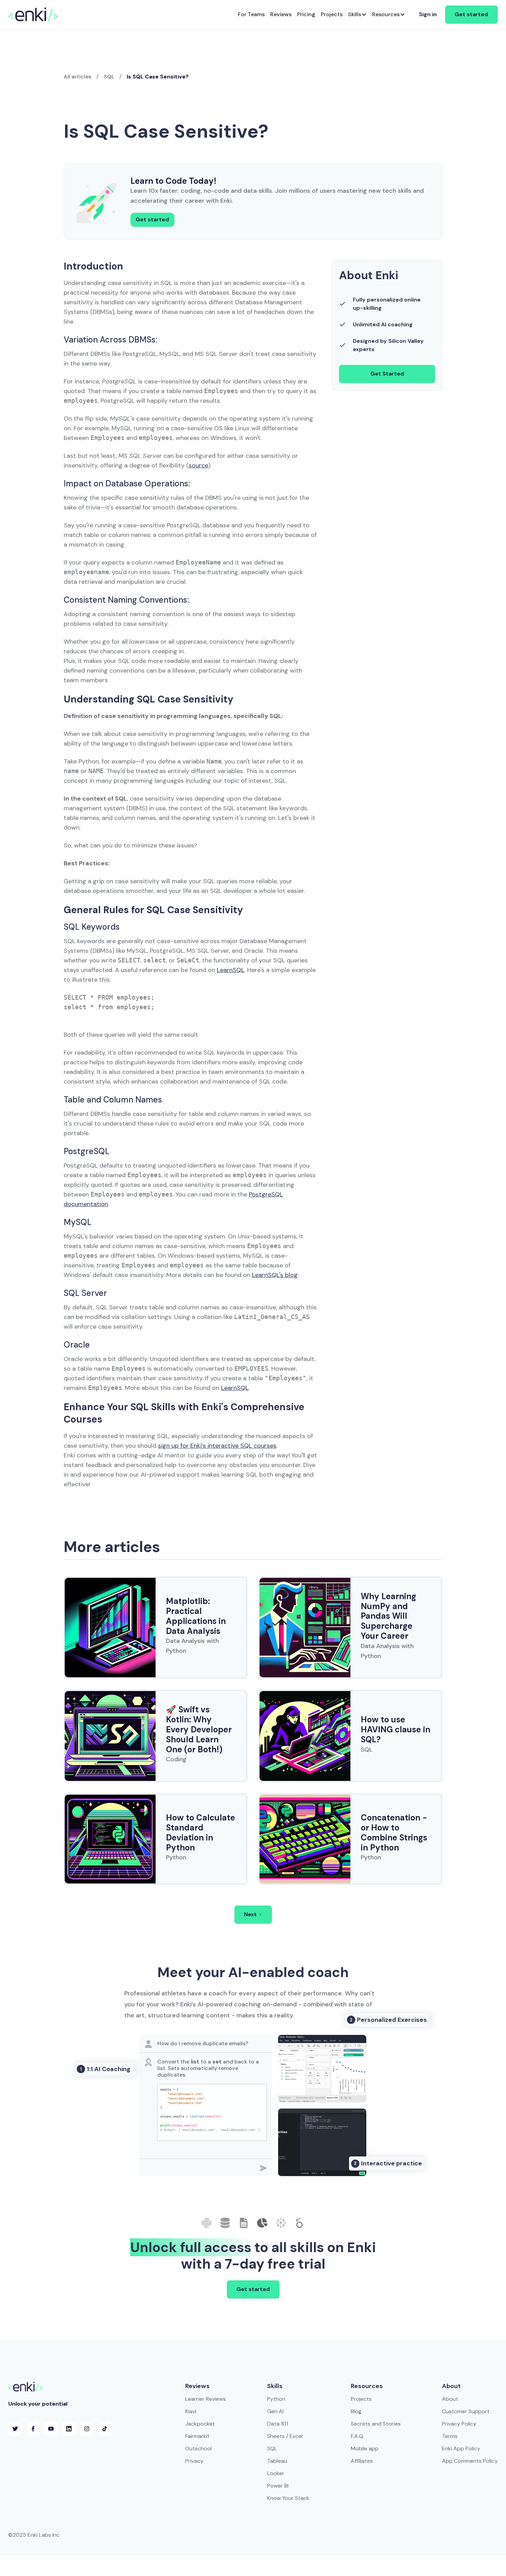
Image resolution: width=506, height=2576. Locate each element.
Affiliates (362, 2461)
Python (276, 2399)
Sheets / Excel (285, 2436)
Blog (356, 2411)
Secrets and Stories (376, 2424)
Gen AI (275, 2411)
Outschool (198, 2448)
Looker (276, 2473)
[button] (357, 15)
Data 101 (278, 2424)
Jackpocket (200, 2424)
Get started (471, 14)
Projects (361, 2399)
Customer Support (466, 2411)
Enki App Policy (461, 2448)
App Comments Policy (470, 2461)
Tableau (277, 2461)
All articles (77, 77)
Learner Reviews (205, 2399)
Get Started (387, 374)
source (198, 465)
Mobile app (365, 2448)
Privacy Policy (459, 2424)
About (450, 2399)
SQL (109, 77)
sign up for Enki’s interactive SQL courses (217, 1446)
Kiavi (191, 2411)
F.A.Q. (357, 2436)
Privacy (194, 2461)
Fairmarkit (197, 2436)
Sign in (428, 14)
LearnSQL (231, 970)
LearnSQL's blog (275, 1275)
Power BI (278, 2486)
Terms (450, 2436)
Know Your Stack (288, 2498)
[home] (33, 14)
